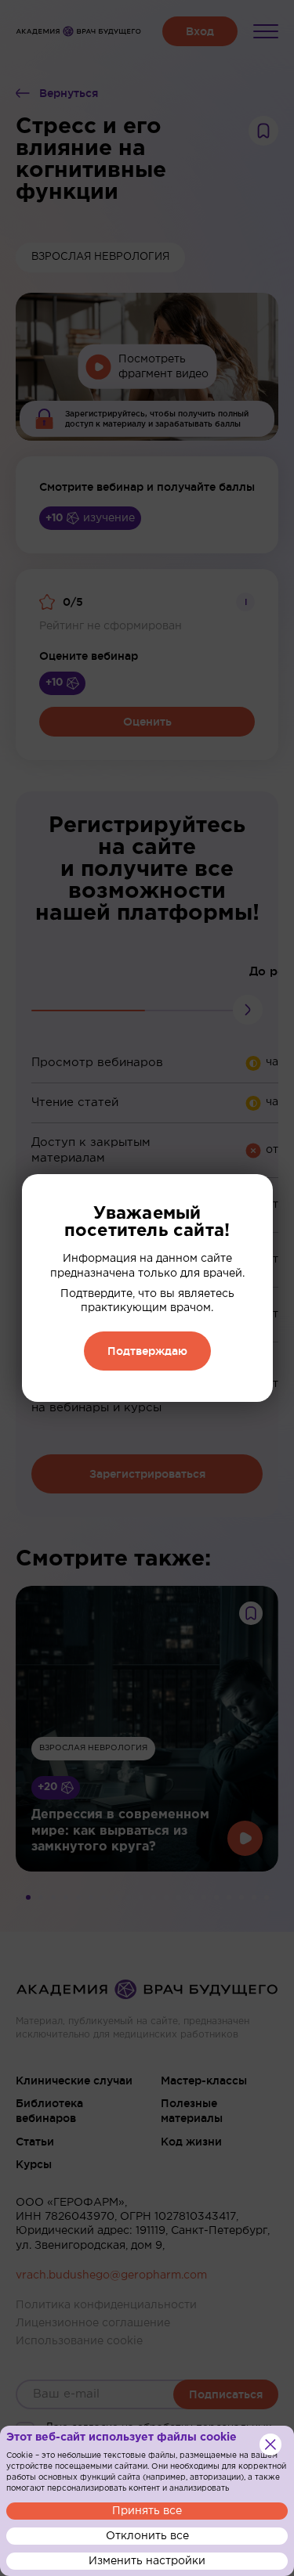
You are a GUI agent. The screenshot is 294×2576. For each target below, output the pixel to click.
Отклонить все (147, 2536)
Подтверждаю (147, 1351)
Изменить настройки (147, 2561)
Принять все (147, 2511)
